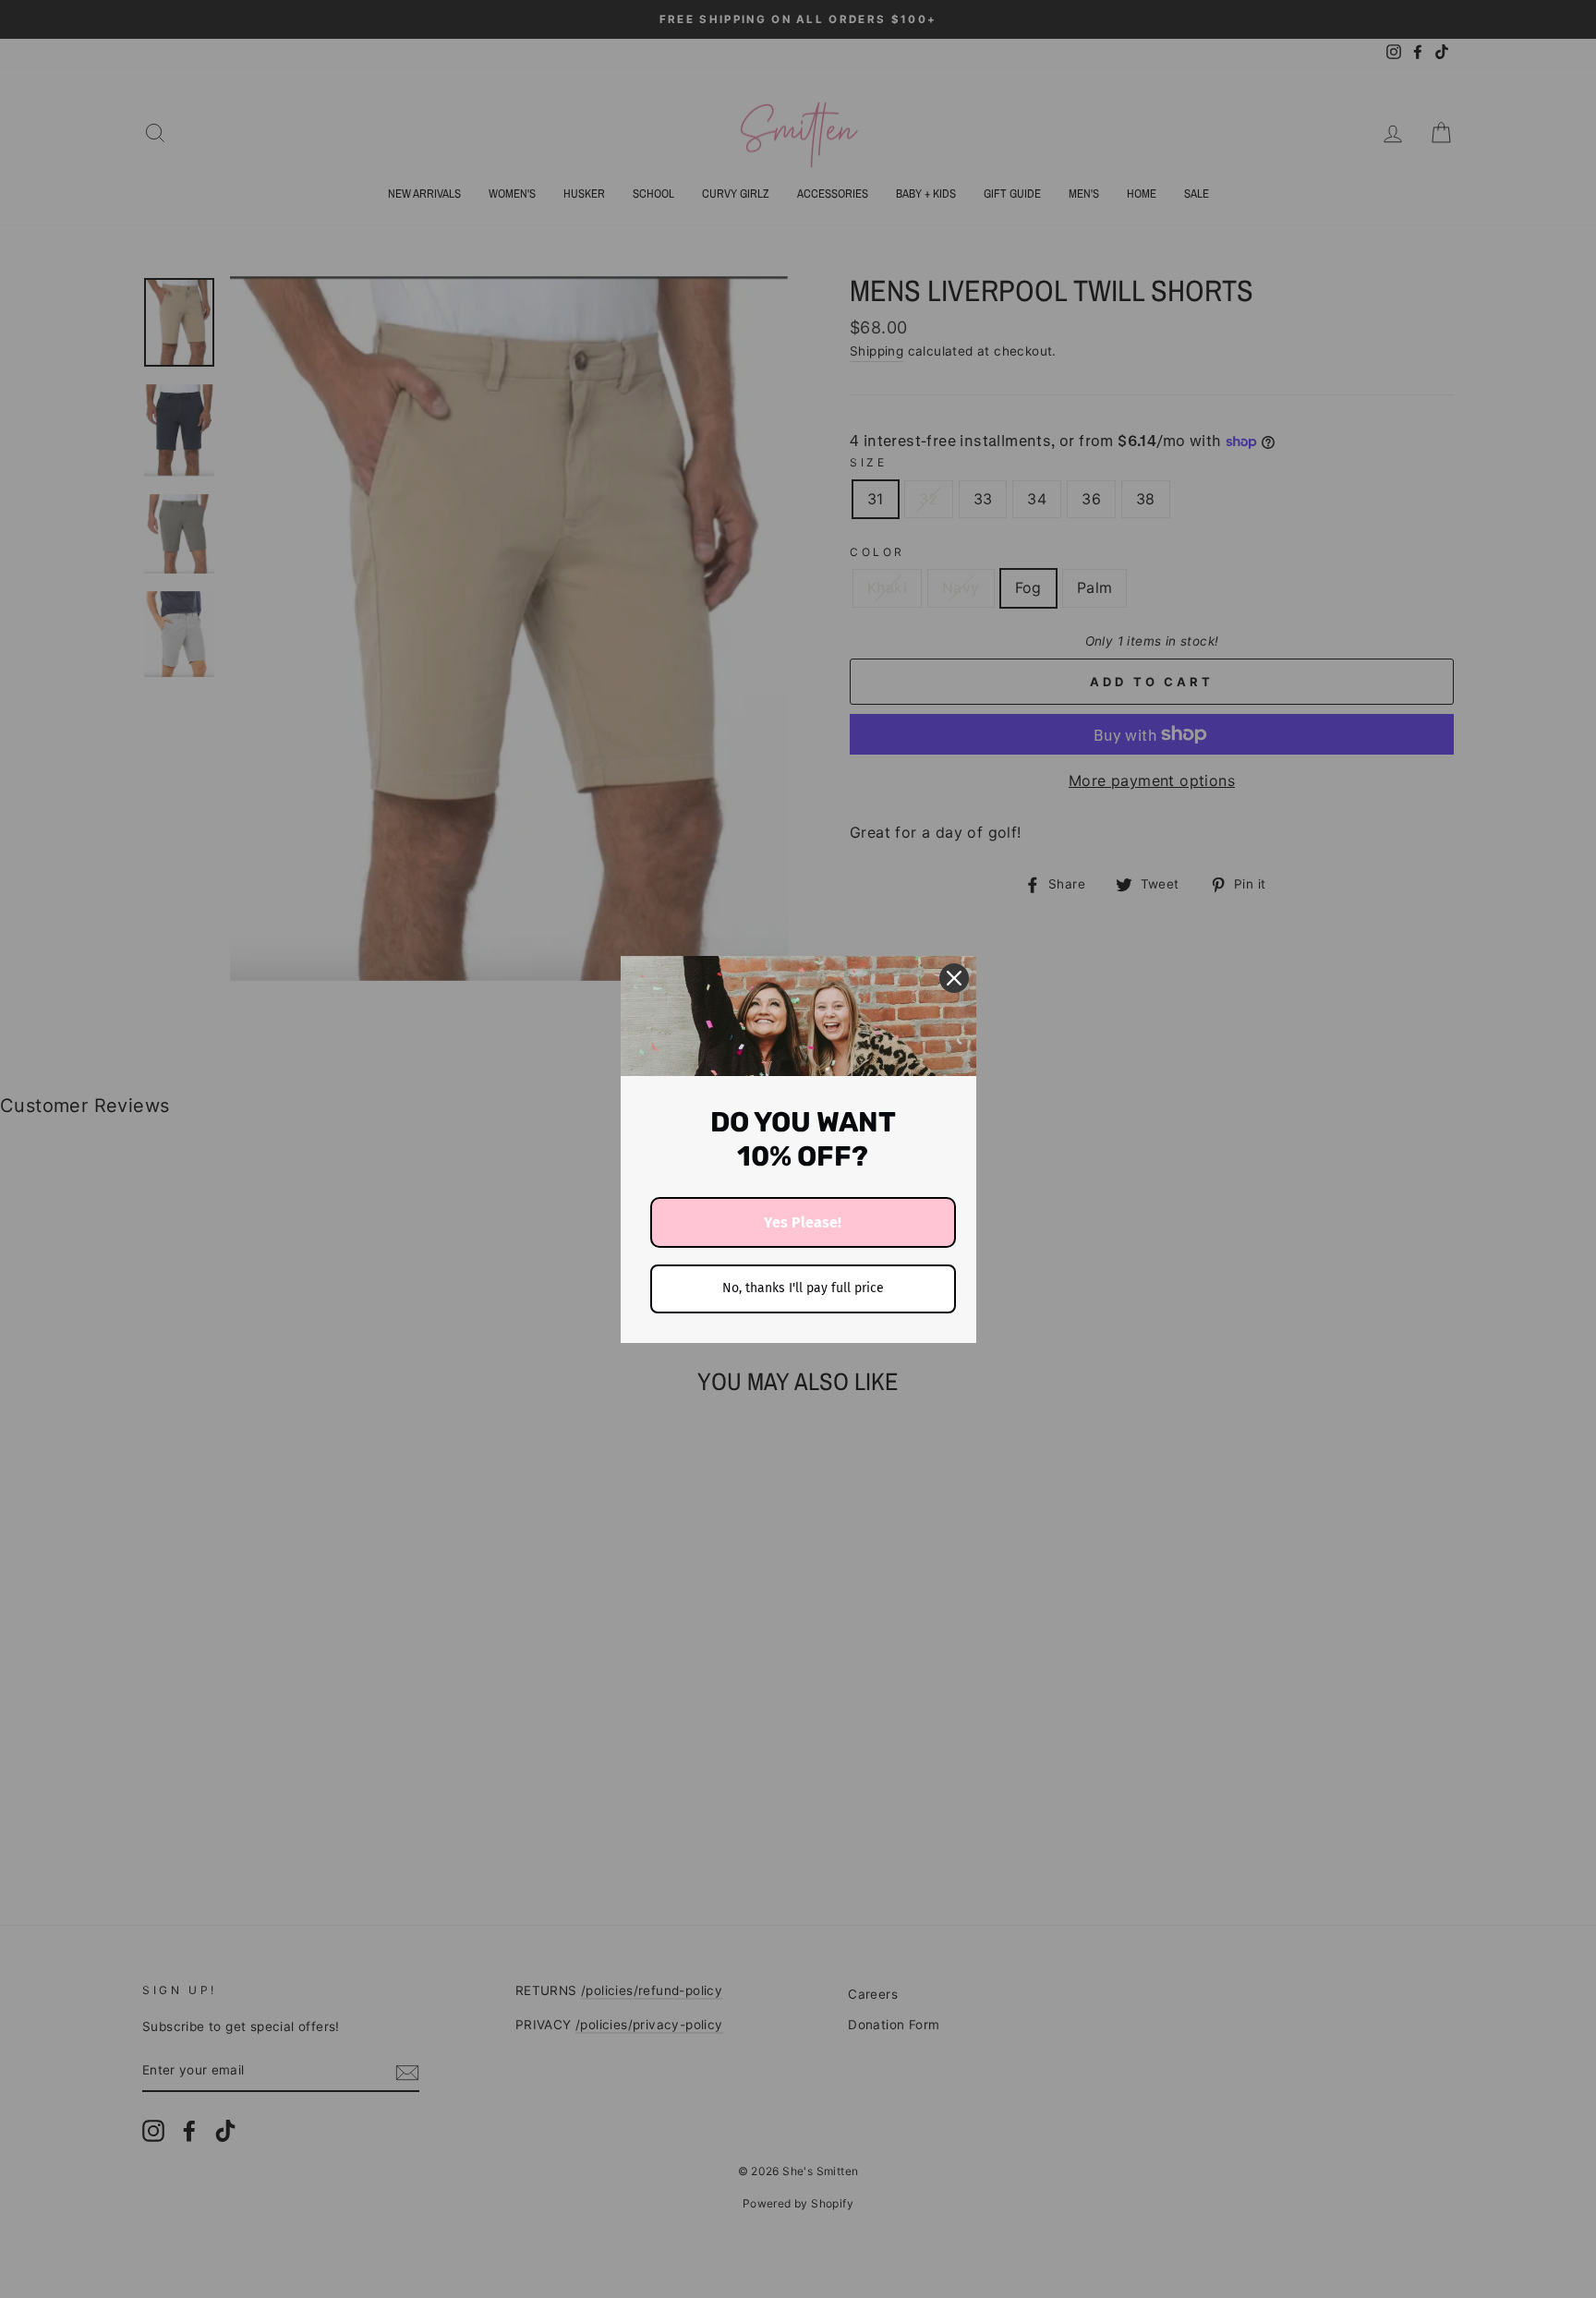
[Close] (954, 978)
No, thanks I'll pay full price (803, 1288)
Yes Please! (803, 1222)
